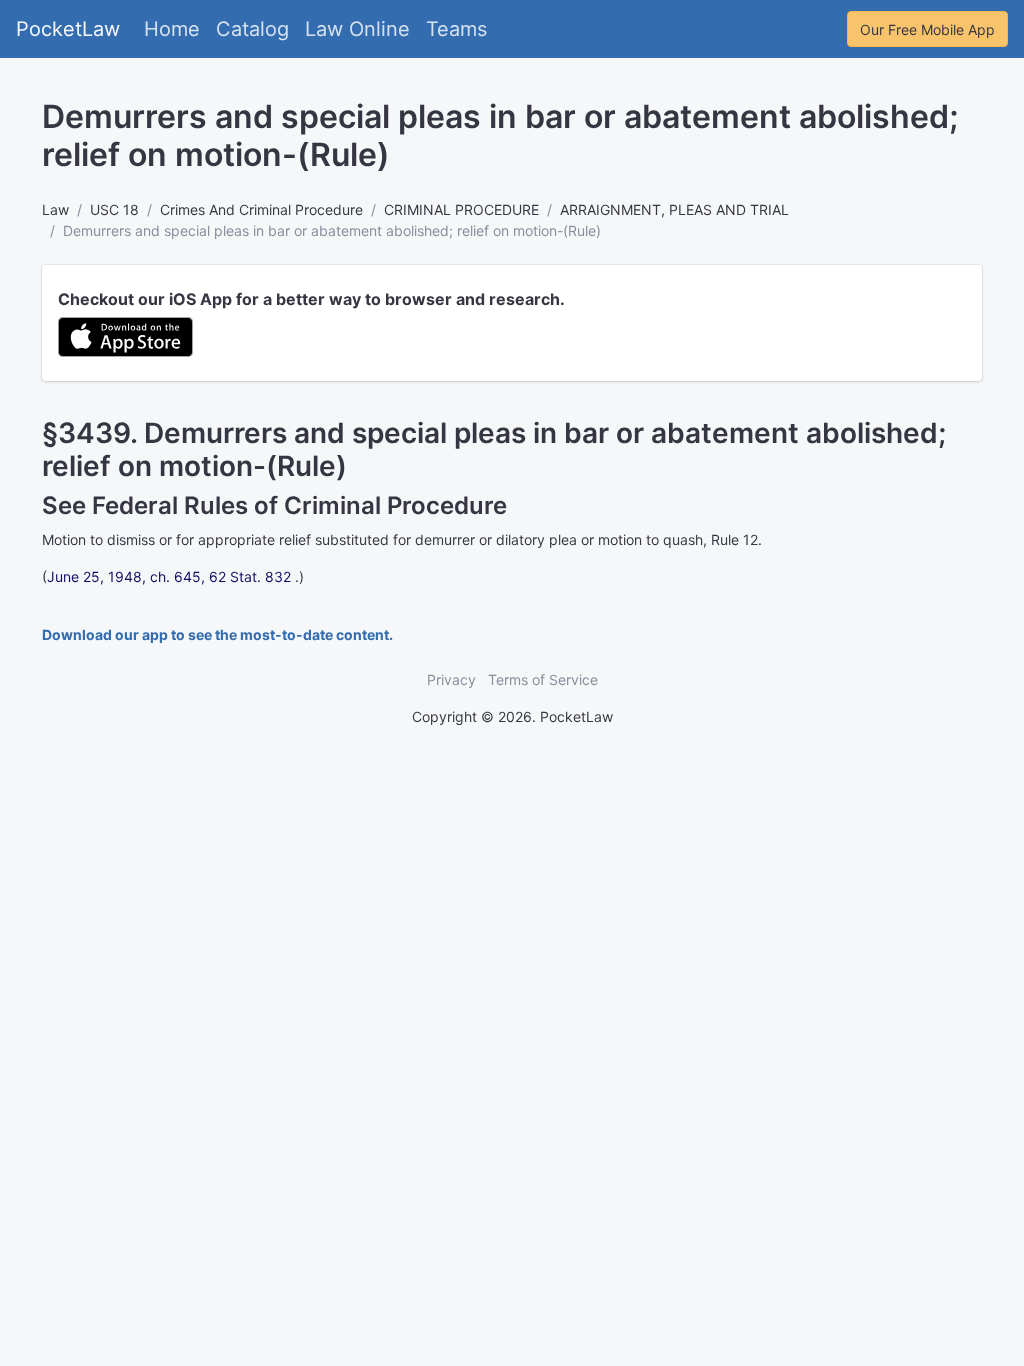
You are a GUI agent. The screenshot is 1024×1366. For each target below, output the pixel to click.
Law (55, 209)
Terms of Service (543, 679)
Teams (456, 29)
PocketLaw (68, 29)
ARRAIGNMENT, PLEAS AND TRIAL (674, 209)
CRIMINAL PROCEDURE (461, 209)
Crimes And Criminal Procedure (261, 209)
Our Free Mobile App (927, 29)
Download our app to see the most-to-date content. (217, 634)
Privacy (451, 679)
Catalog (252, 29)
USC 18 (114, 209)
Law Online (357, 29)
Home (172, 29)
